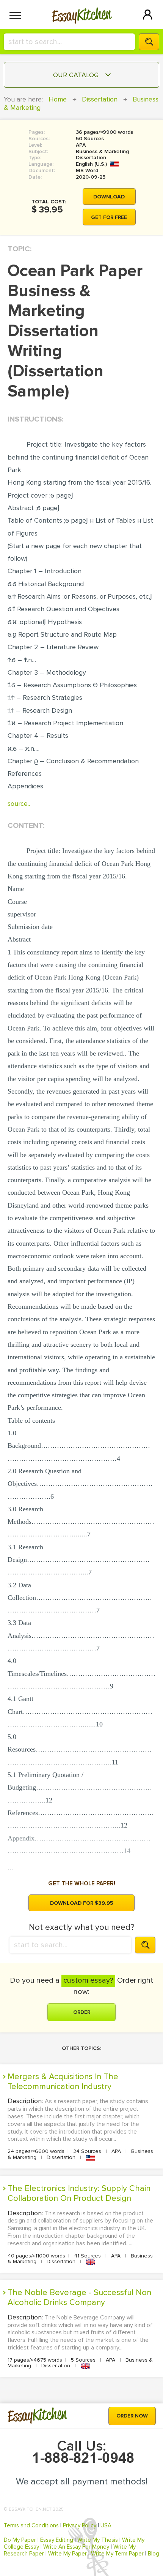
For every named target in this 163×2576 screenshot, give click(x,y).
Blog (154, 2554)
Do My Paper (20, 2540)
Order (82, 2012)
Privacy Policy (80, 2525)
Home (58, 99)
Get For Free (109, 217)
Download (109, 197)
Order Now (132, 2416)
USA (106, 2525)
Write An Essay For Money (76, 2547)
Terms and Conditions (31, 2525)
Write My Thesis (98, 2540)
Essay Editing (57, 2540)
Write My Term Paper (117, 2554)
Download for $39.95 (82, 1903)
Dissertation (100, 99)
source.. (19, 804)
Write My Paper (67, 2554)
